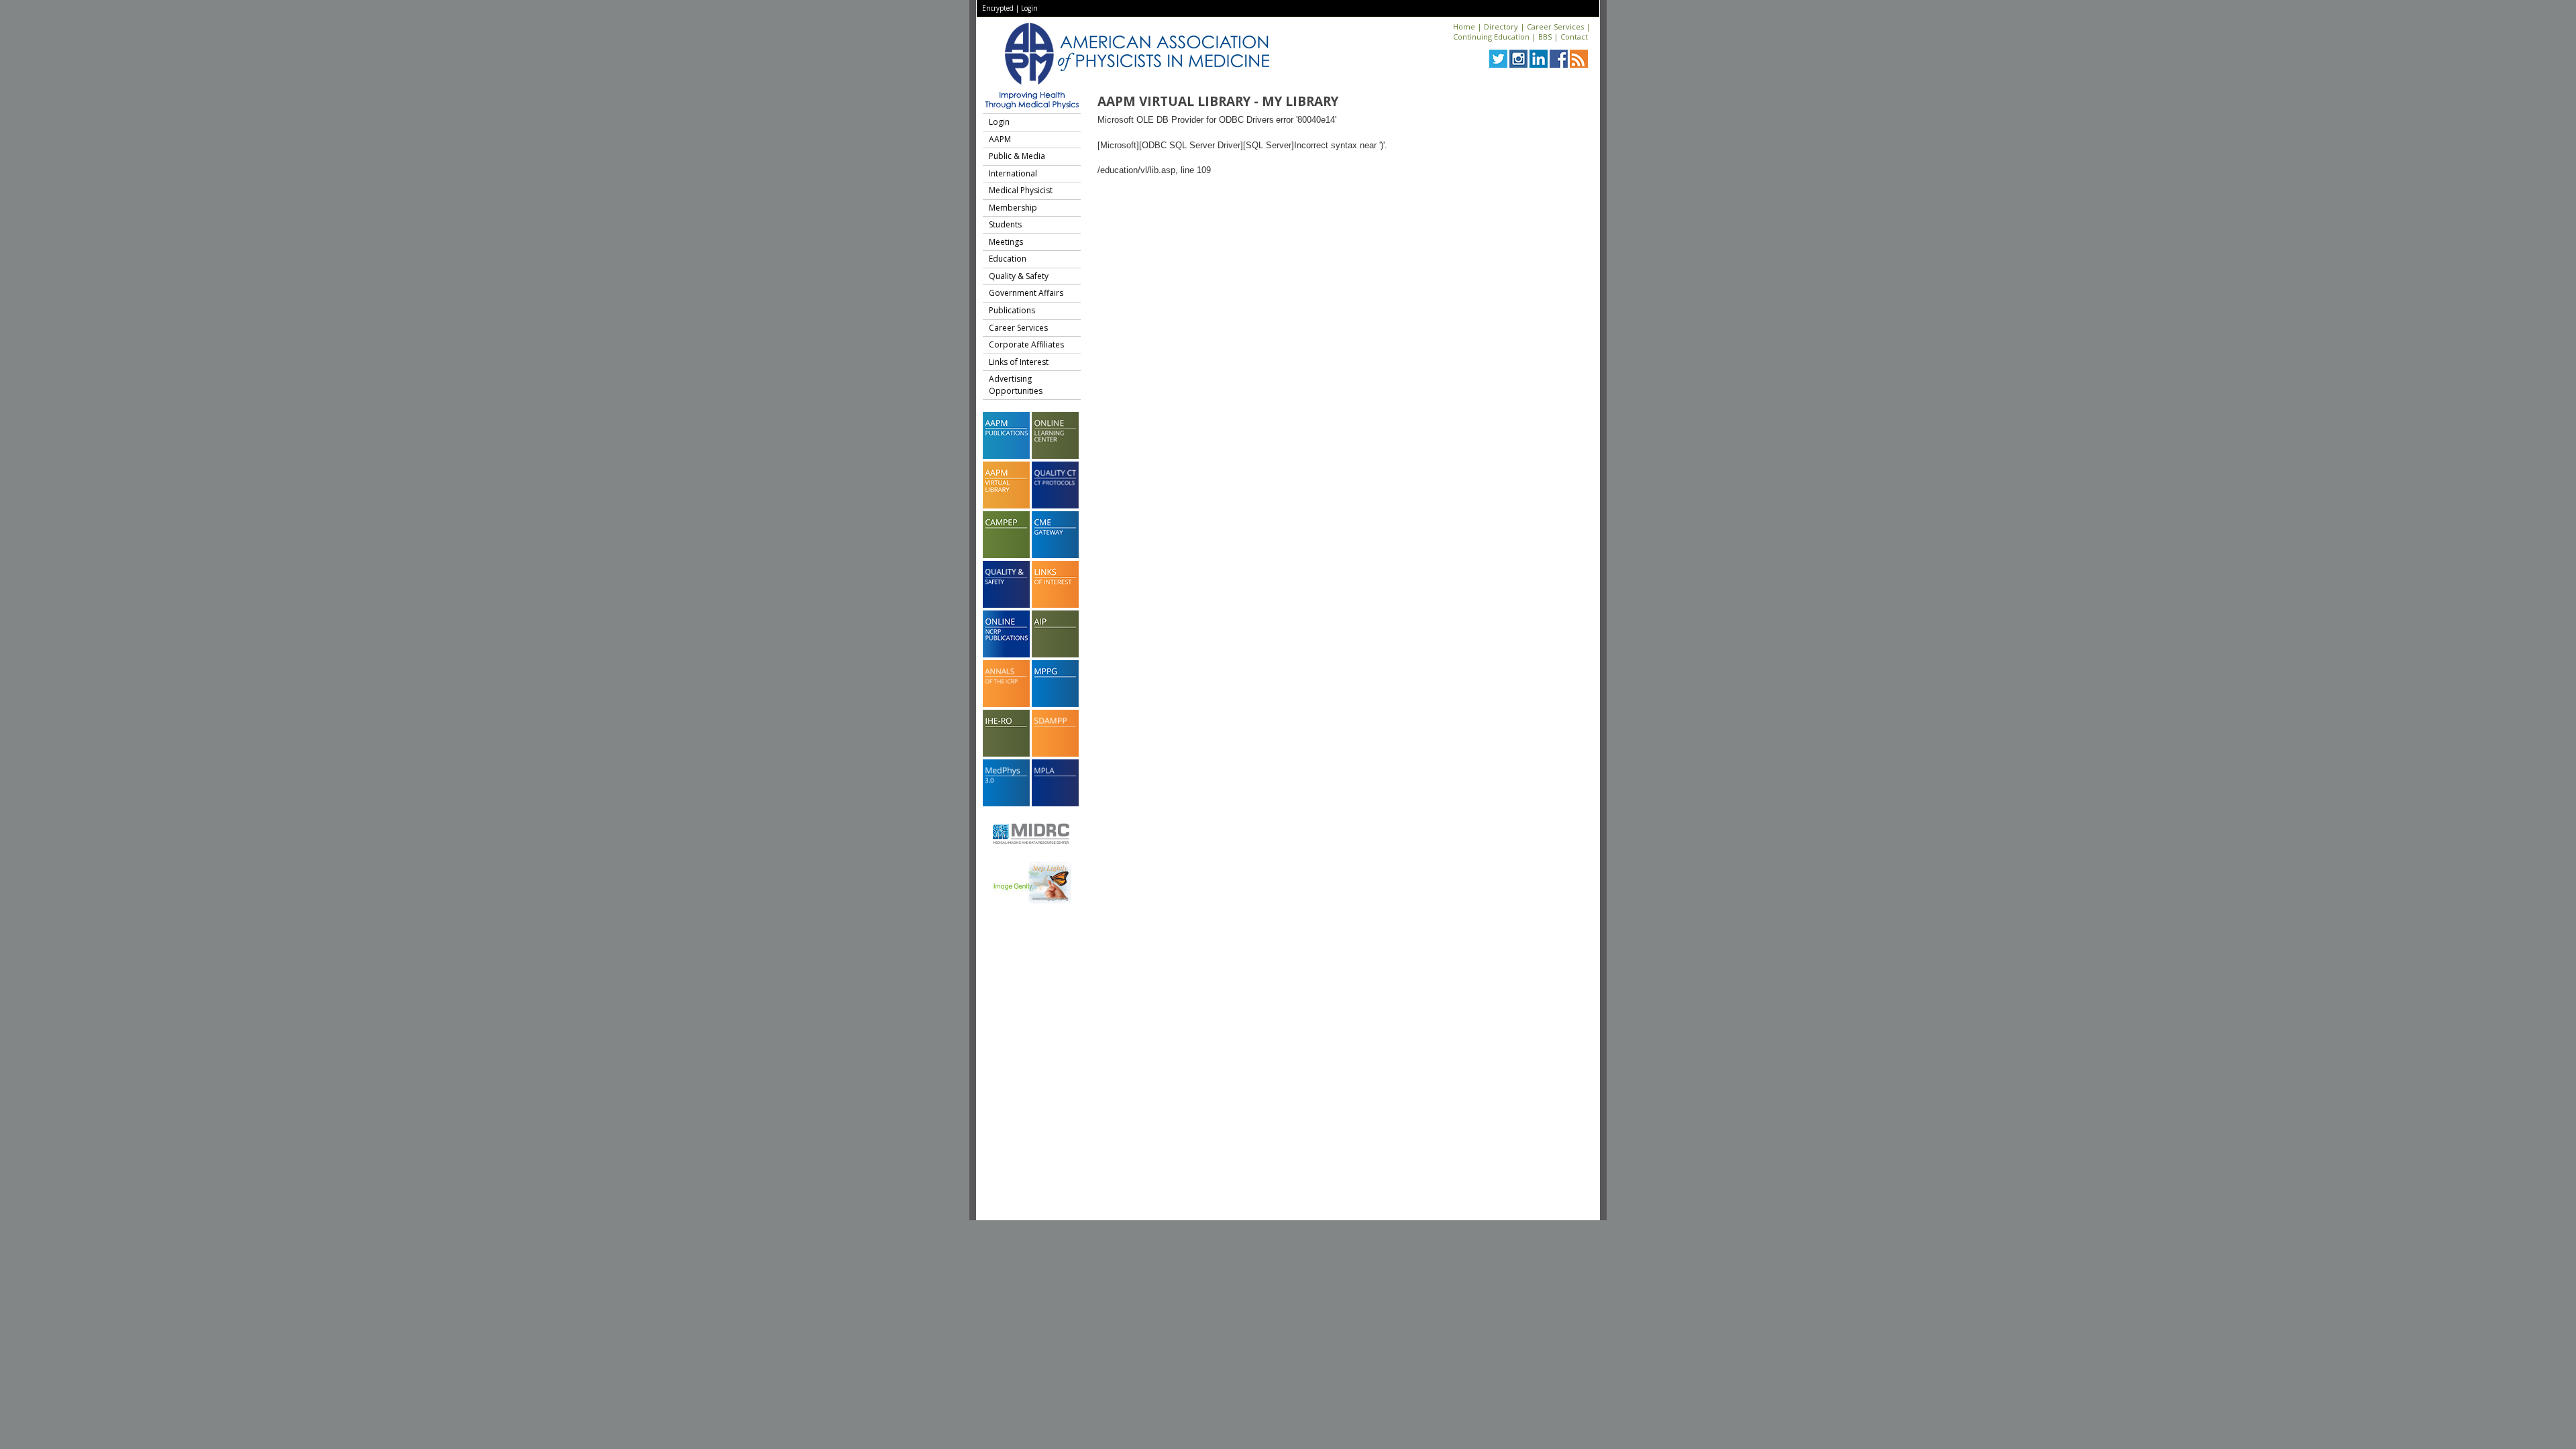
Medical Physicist (1021, 190)
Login (1029, 8)
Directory (1501, 26)
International (1013, 173)
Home (1464, 26)
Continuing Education (1491, 37)
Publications (1012, 310)
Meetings (1006, 242)
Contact (1574, 37)
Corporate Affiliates (1026, 344)
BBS (1545, 37)
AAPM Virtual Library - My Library (1218, 101)
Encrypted (998, 8)
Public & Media (1017, 156)
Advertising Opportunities (1016, 385)
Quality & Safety (1019, 276)
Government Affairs (1026, 293)
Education (1008, 259)
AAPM (1000, 139)
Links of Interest (1019, 362)
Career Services (1555, 26)
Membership (1013, 208)
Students (1005, 224)
